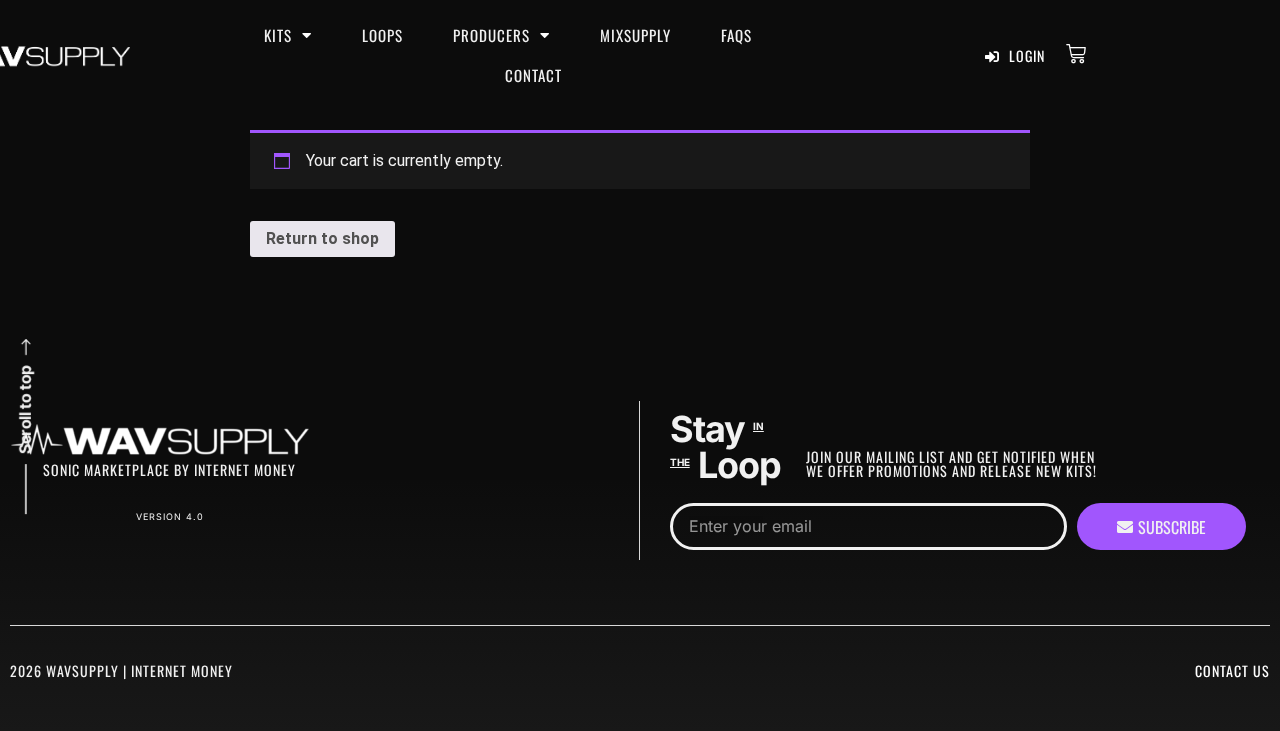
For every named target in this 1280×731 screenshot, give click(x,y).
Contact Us (1232, 670)
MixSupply (635, 35)
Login (1025, 55)
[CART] (1076, 54)
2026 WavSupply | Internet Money (121, 670)
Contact (533, 75)
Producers (491, 35)
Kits (278, 35)
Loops (382, 35)
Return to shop (322, 238)
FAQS (736, 35)
